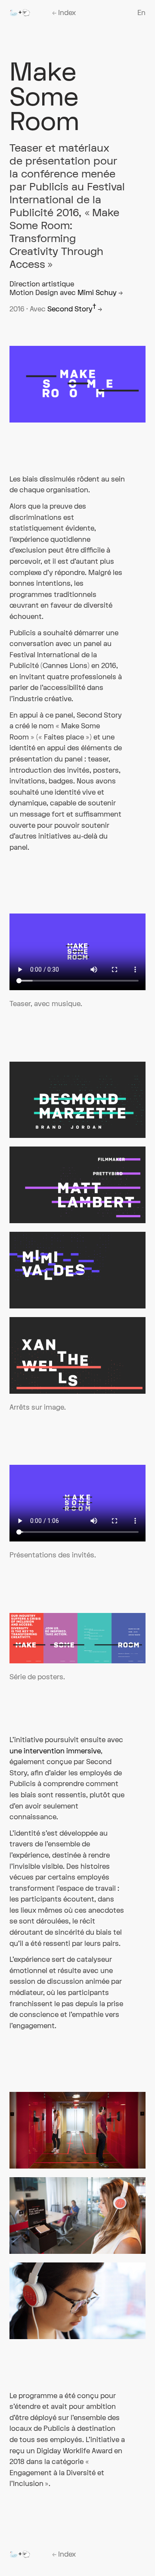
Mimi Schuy (100, 293)
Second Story (75, 309)
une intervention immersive (55, 1751)
